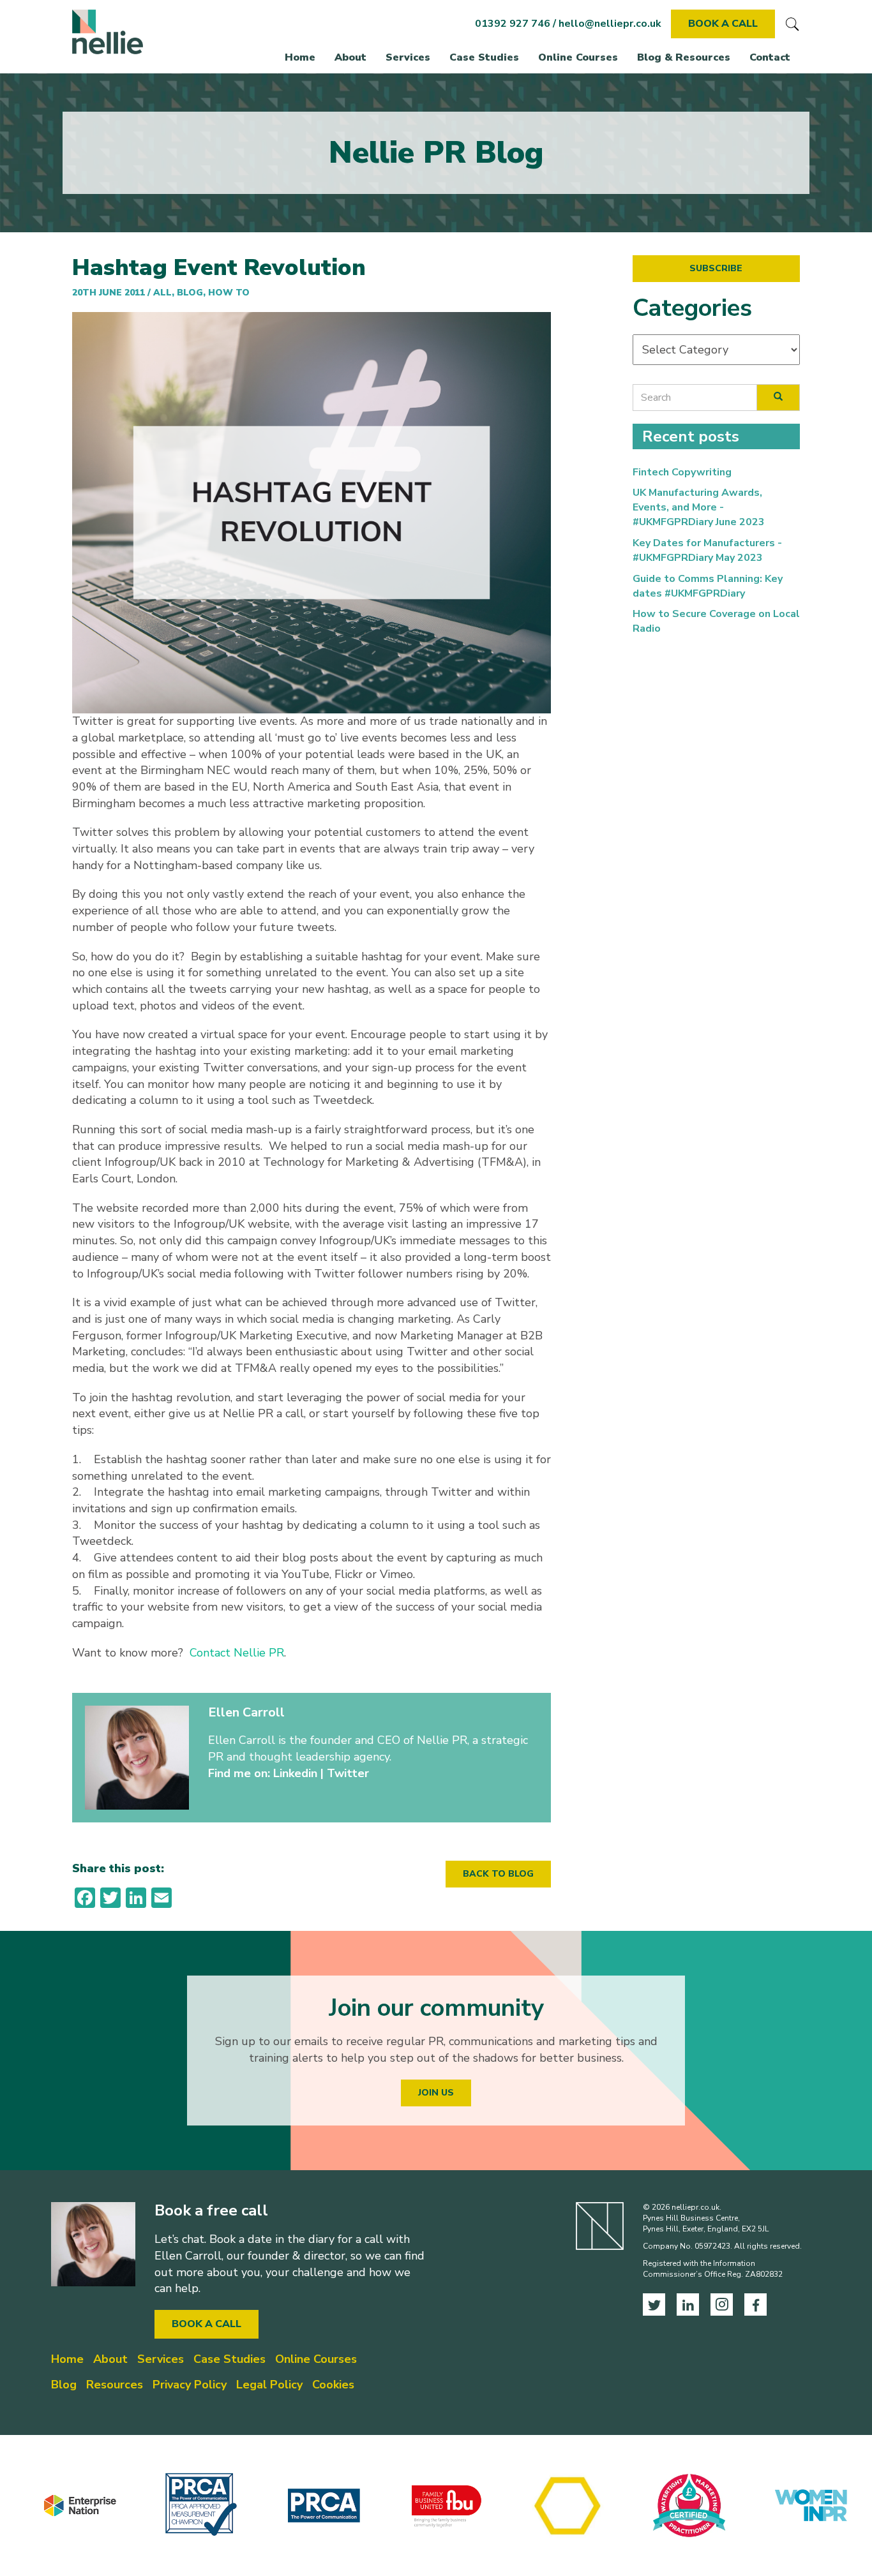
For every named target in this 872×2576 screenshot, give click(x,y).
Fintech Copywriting (682, 472)
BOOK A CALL (723, 24)
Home (300, 57)
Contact (770, 57)
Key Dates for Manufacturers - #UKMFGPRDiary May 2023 (707, 550)
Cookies (333, 2385)
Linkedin (295, 1773)
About (350, 57)
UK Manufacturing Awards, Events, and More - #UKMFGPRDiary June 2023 (699, 507)
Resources (115, 2385)
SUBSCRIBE (716, 268)
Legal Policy (269, 2385)
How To (229, 293)
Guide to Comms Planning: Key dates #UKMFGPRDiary (708, 586)
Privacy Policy (190, 2385)
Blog (190, 293)
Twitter (348, 1773)
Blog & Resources (684, 57)
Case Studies (484, 57)
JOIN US (436, 2093)
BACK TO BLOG (498, 1874)
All (162, 293)
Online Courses (578, 57)
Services (408, 57)
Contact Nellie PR (237, 1653)
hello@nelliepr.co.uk (610, 24)
